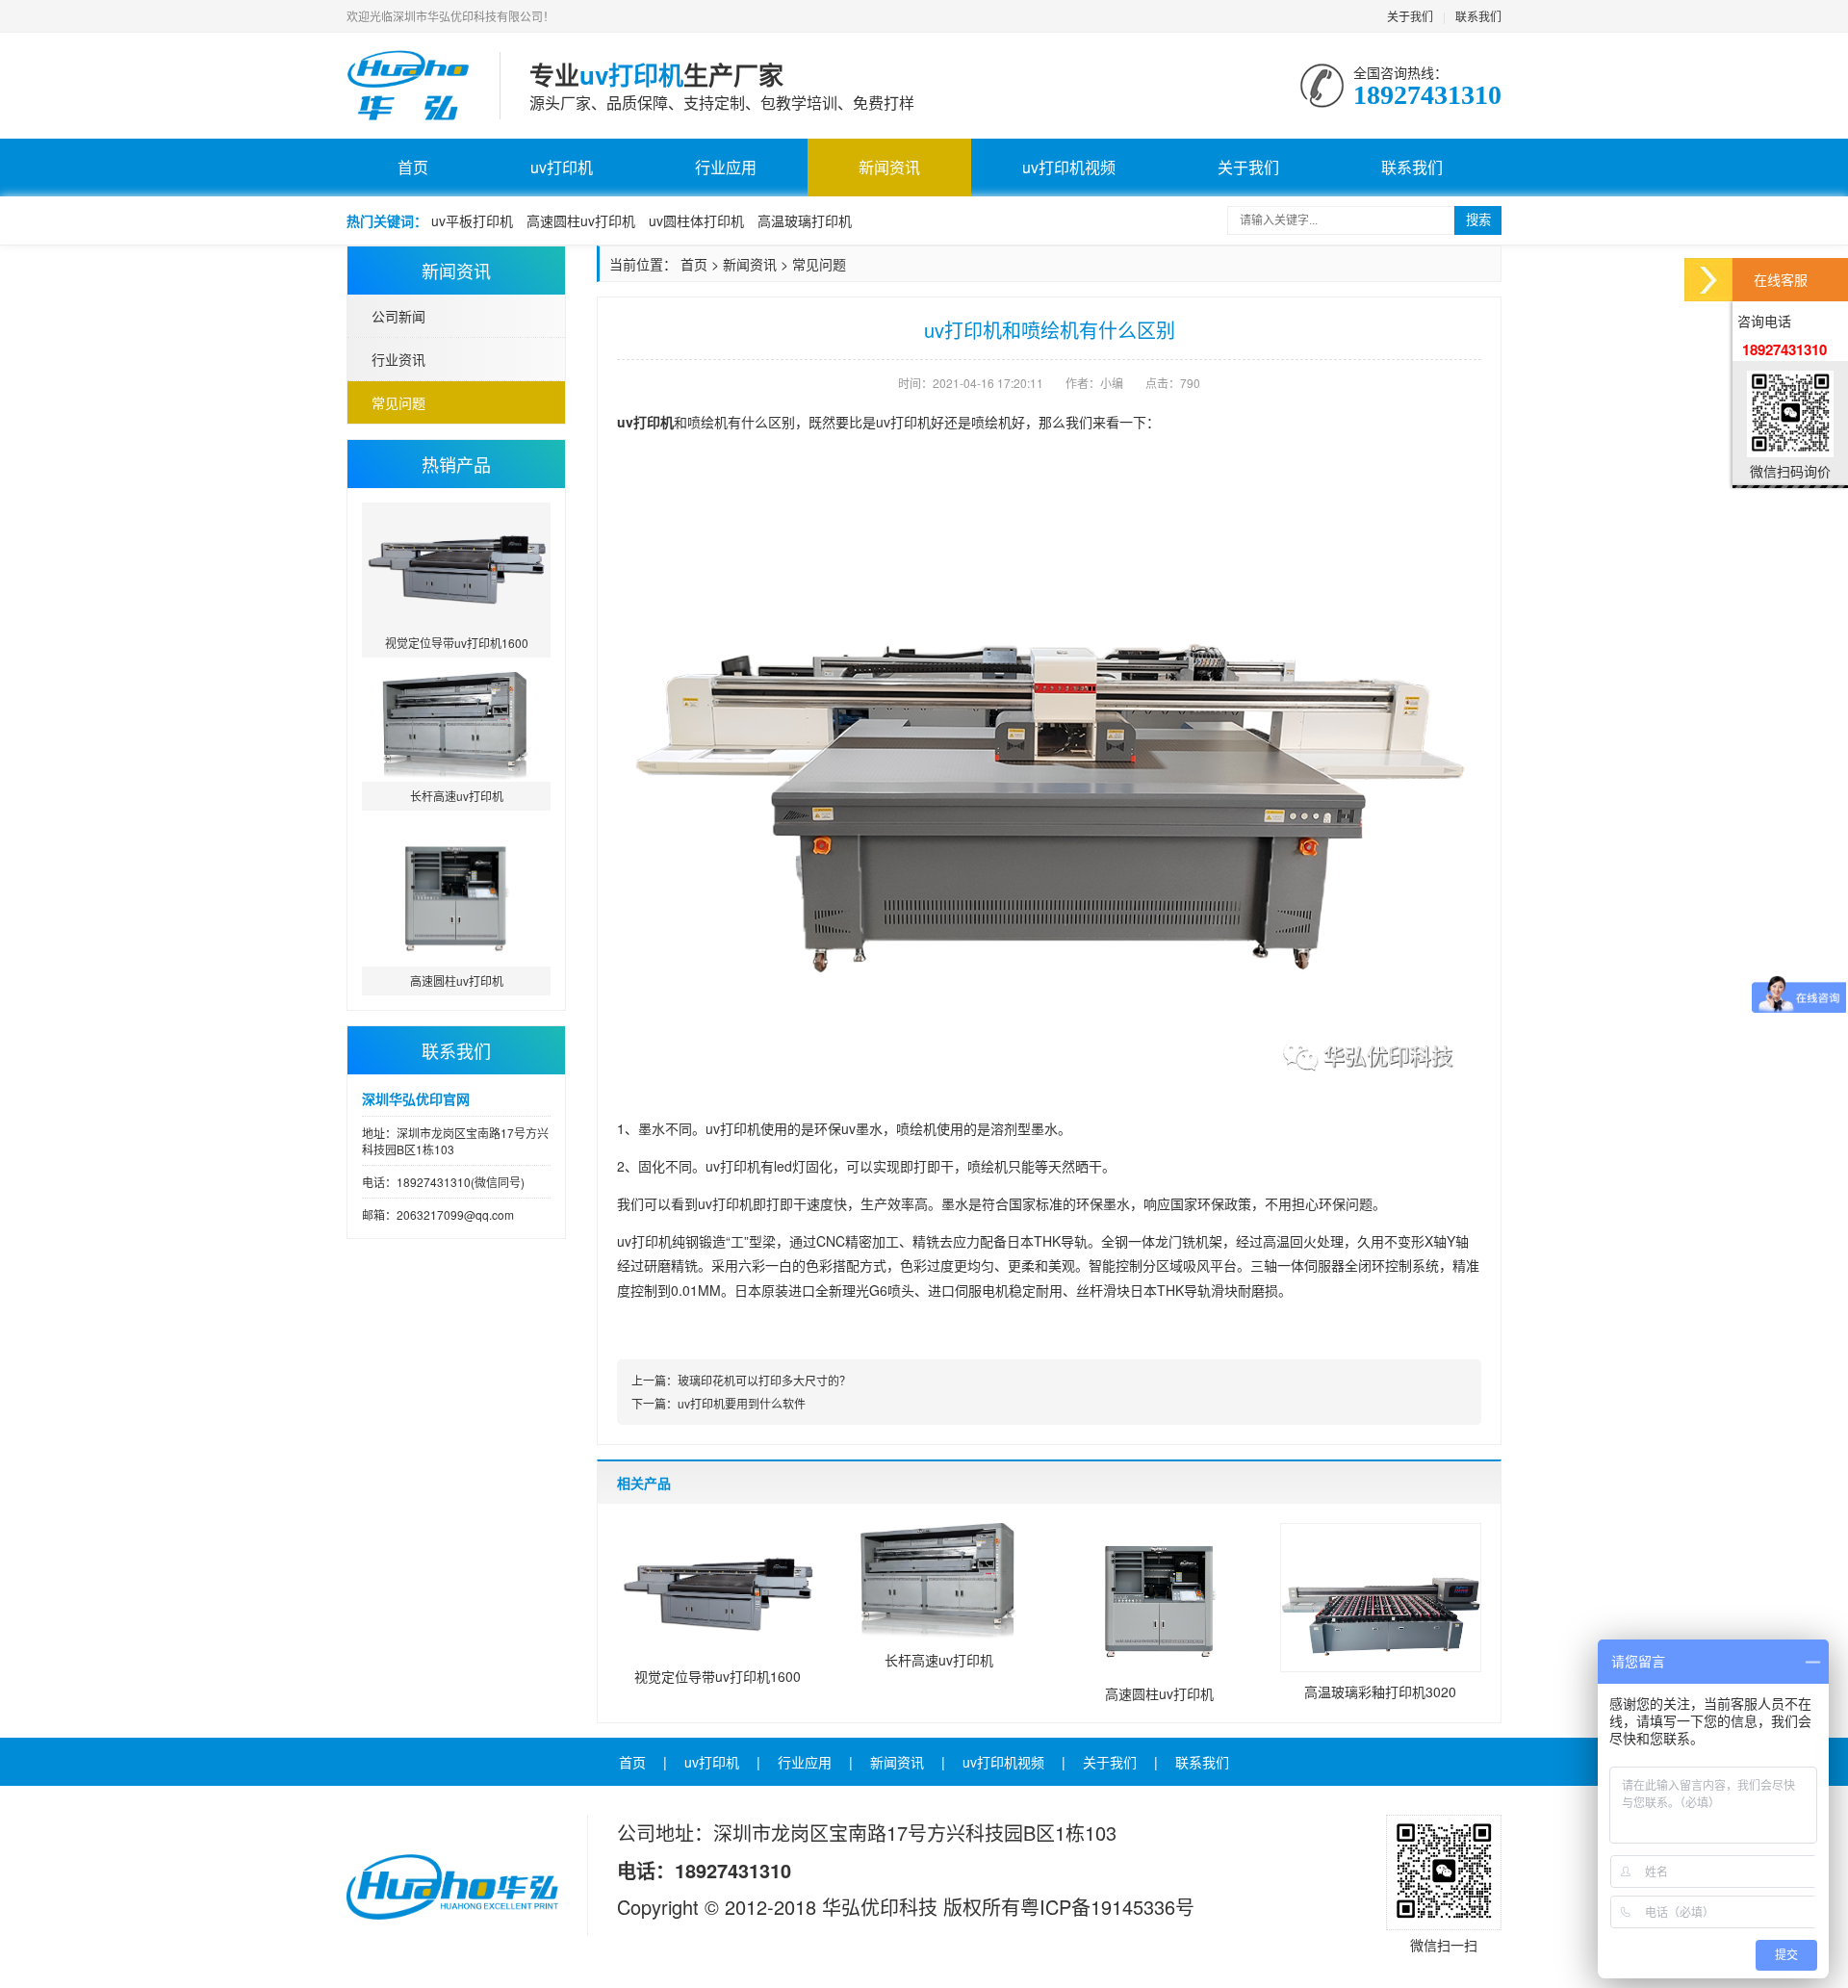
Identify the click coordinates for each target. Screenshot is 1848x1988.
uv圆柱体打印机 (696, 220)
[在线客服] (1708, 280)
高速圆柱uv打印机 (581, 220)
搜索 (1478, 220)
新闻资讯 (889, 167)
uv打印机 (562, 167)
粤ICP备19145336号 (1107, 1907)
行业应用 (726, 167)
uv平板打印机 (472, 220)
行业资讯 (398, 359)
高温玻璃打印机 (805, 220)
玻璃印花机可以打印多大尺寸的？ (764, 1380)
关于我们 (1410, 16)
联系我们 (1478, 16)
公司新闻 (398, 316)
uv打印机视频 (1069, 167)
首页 (413, 167)
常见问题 (398, 402)
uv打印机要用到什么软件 (742, 1403)
